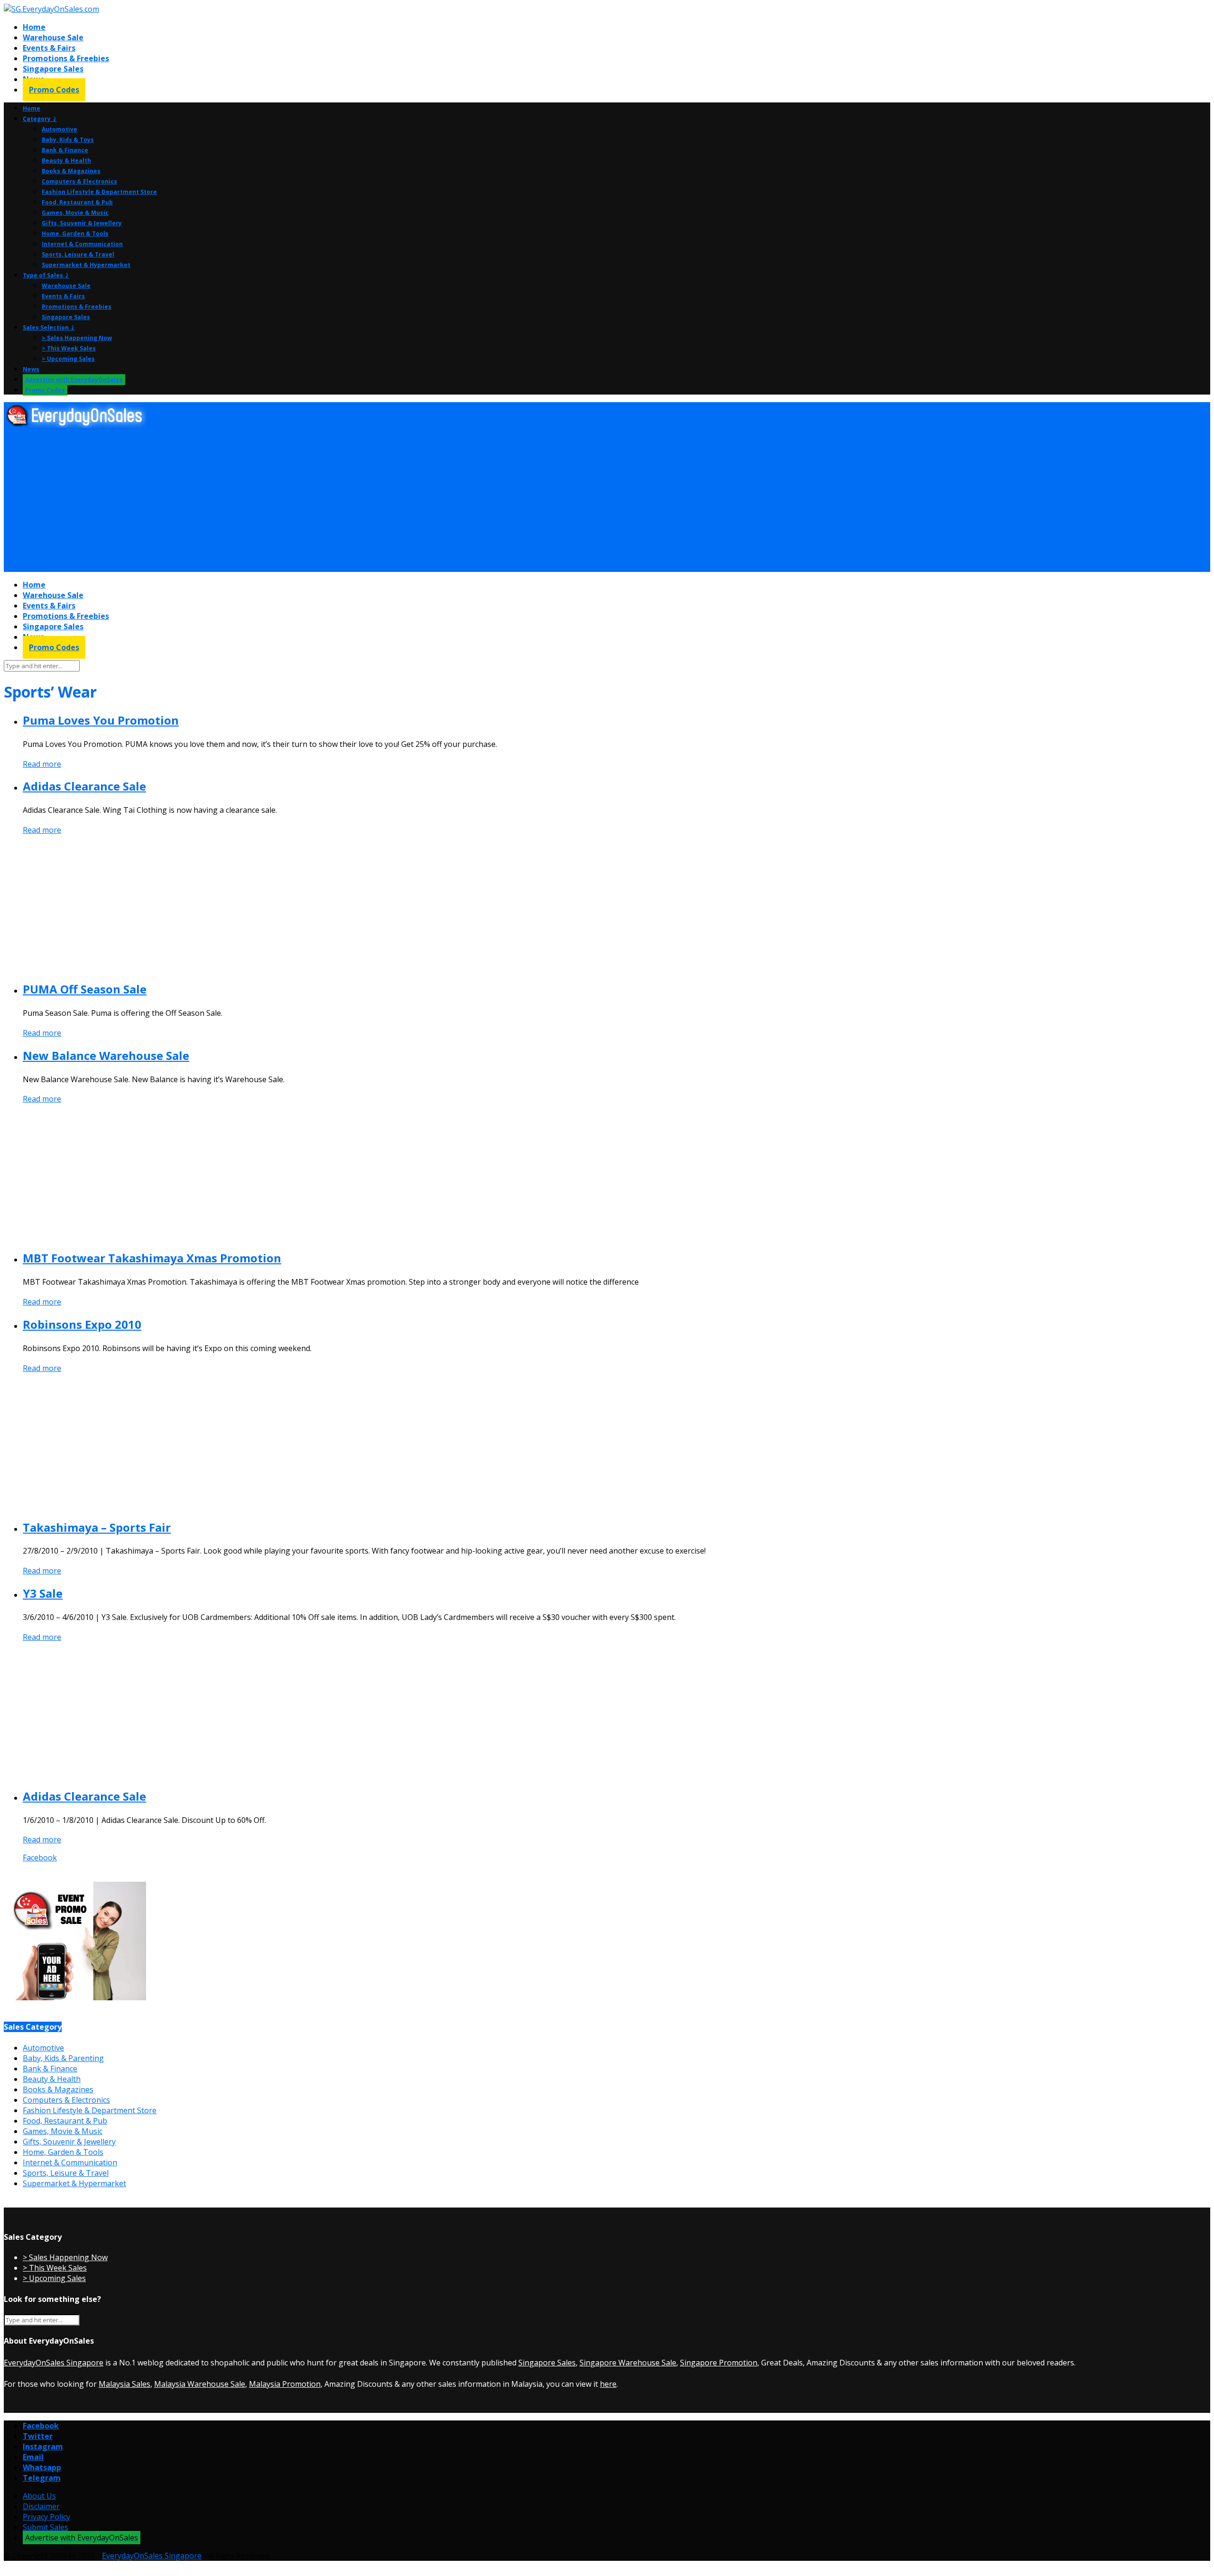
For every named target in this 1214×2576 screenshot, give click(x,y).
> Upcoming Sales (68, 359)
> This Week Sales (69, 348)
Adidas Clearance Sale (84, 786)
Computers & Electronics (79, 181)
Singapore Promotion (719, 2363)
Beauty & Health (66, 161)
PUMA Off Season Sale (85, 989)
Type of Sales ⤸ (46, 275)
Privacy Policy (46, 2517)
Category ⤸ (40, 119)
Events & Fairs (49, 48)
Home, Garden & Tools (75, 234)
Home (34, 27)
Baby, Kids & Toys (68, 140)
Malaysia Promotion (285, 2384)
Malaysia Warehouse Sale (200, 2384)
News (31, 369)
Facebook (40, 1858)
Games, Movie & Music (75, 213)
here (608, 2384)
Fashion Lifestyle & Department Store (99, 192)
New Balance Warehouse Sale (106, 1055)
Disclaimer (41, 2506)
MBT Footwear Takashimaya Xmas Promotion (152, 1258)
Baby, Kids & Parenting (63, 2058)
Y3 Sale (43, 1593)
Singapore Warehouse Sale (628, 2363)
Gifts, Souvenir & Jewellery (82, 223)
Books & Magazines (71, 171)
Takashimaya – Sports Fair (97, 1527)
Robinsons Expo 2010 (82, 1324)
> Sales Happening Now (77, 338)
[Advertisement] (288, 500)
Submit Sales (46, 2527)
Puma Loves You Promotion (101, 720)
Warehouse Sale (53, 37)
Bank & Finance (65, 150)
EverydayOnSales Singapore (54, 2363)
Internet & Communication (82, 244)
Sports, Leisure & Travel (78, 254)
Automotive (60, 129)
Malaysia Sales (124, 2384)
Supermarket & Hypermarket (86, 265)
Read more (42, 764)
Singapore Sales (53, 69)
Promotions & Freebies (66, 58)
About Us (39, 2496)
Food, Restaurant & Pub (77, 202)
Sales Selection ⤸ (49, 327)
